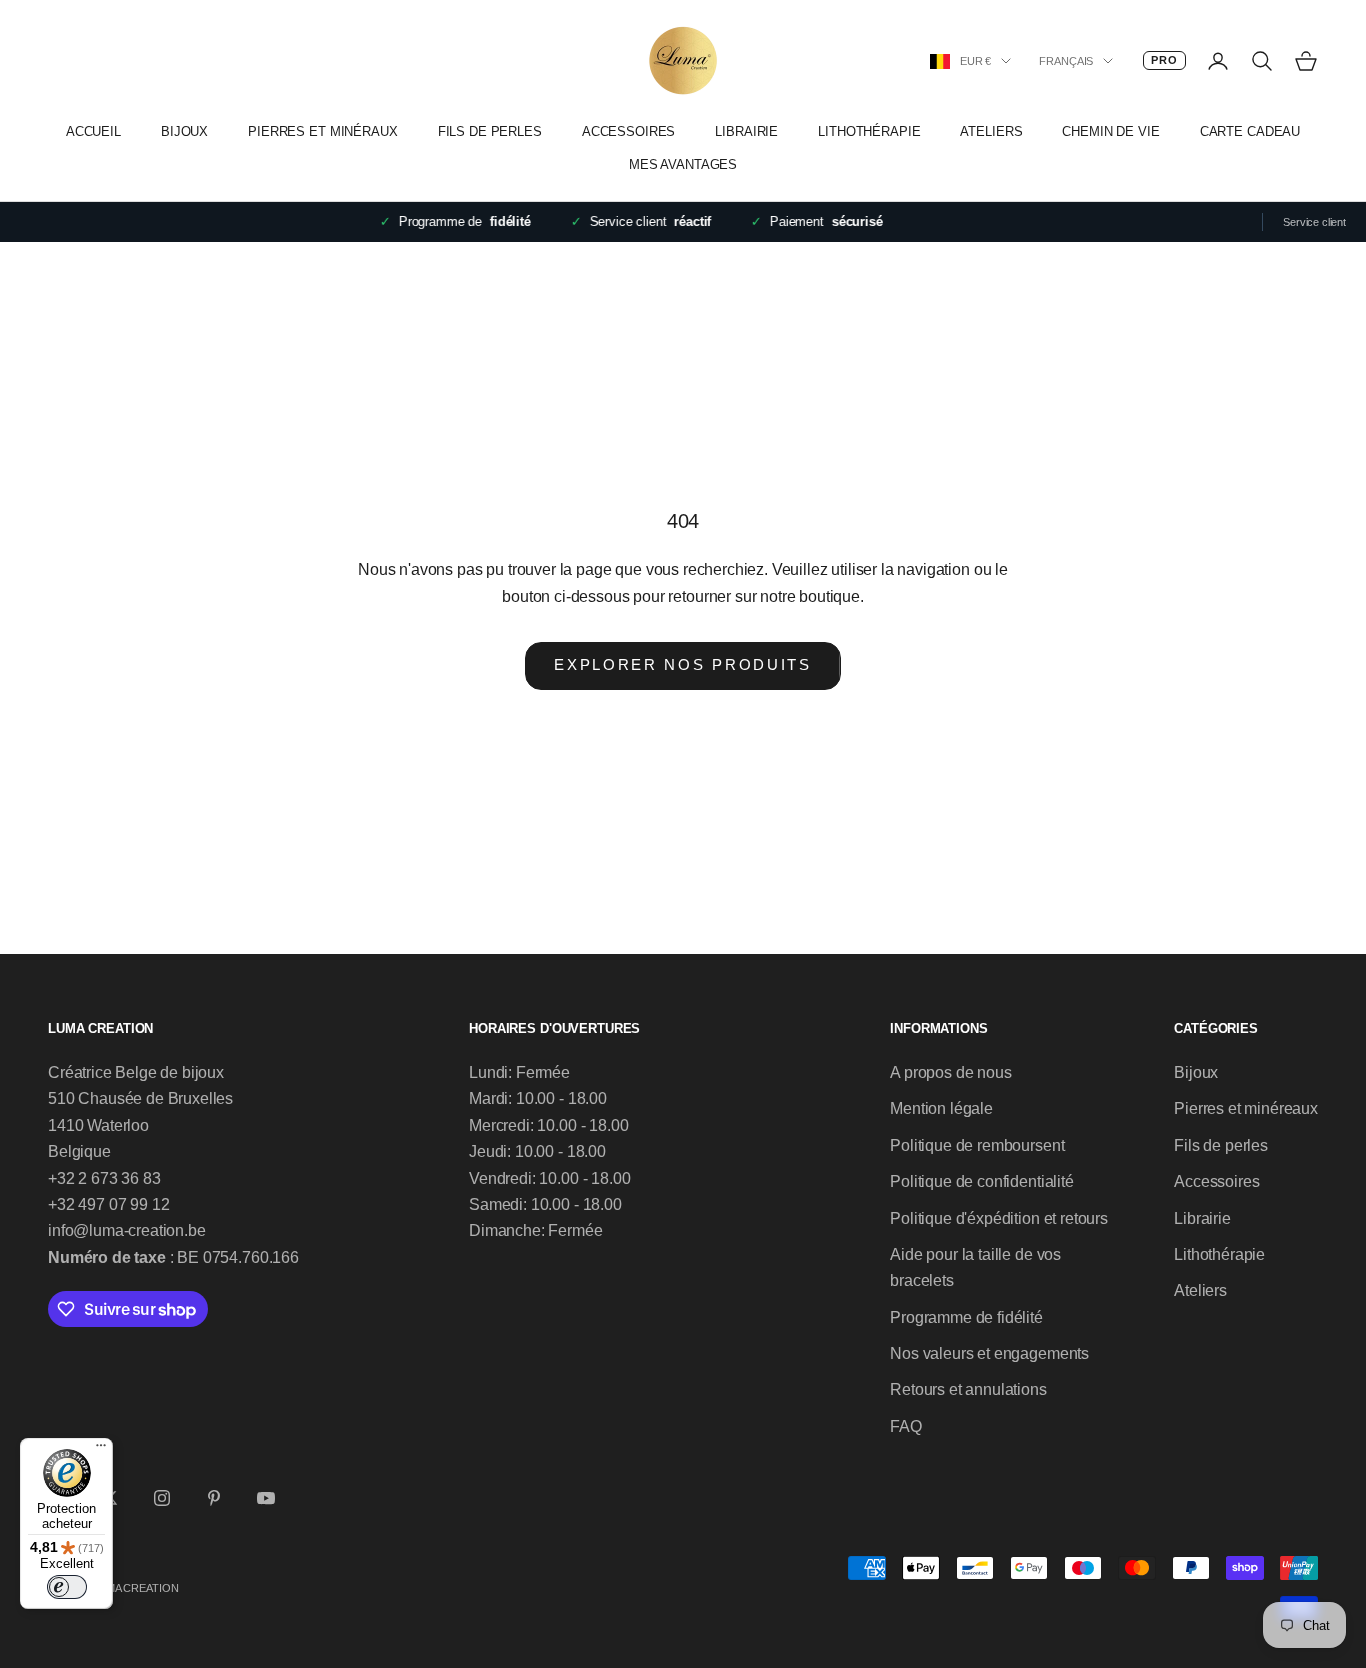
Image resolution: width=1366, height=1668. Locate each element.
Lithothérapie (869, 131)
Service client (1314, 222)
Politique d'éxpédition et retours (999, 1218)
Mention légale (941, 1108)
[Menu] (101, 1450)
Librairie (746, 131)
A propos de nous (950, 1072)
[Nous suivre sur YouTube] (266, 1498)
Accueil (93, 131)
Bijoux (184, 131)
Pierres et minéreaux (1246, 1108)
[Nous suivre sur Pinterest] (214, 1498)
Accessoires (629, 131)
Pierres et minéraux (323, 131)
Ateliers (991, 131)
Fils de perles (490, 131)
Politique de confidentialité (982, 1181)
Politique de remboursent (977, 1145)
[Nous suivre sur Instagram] (162, 1498)
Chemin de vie (1110, 131)
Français (1066, 61)
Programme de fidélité (966, 1317)
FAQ (906, 1426)
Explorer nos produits (683, 664)
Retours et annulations (968, 1389)
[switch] (67, 1587)
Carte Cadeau (1250, 131)
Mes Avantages (683, 164)
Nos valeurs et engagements (989, 1353)
